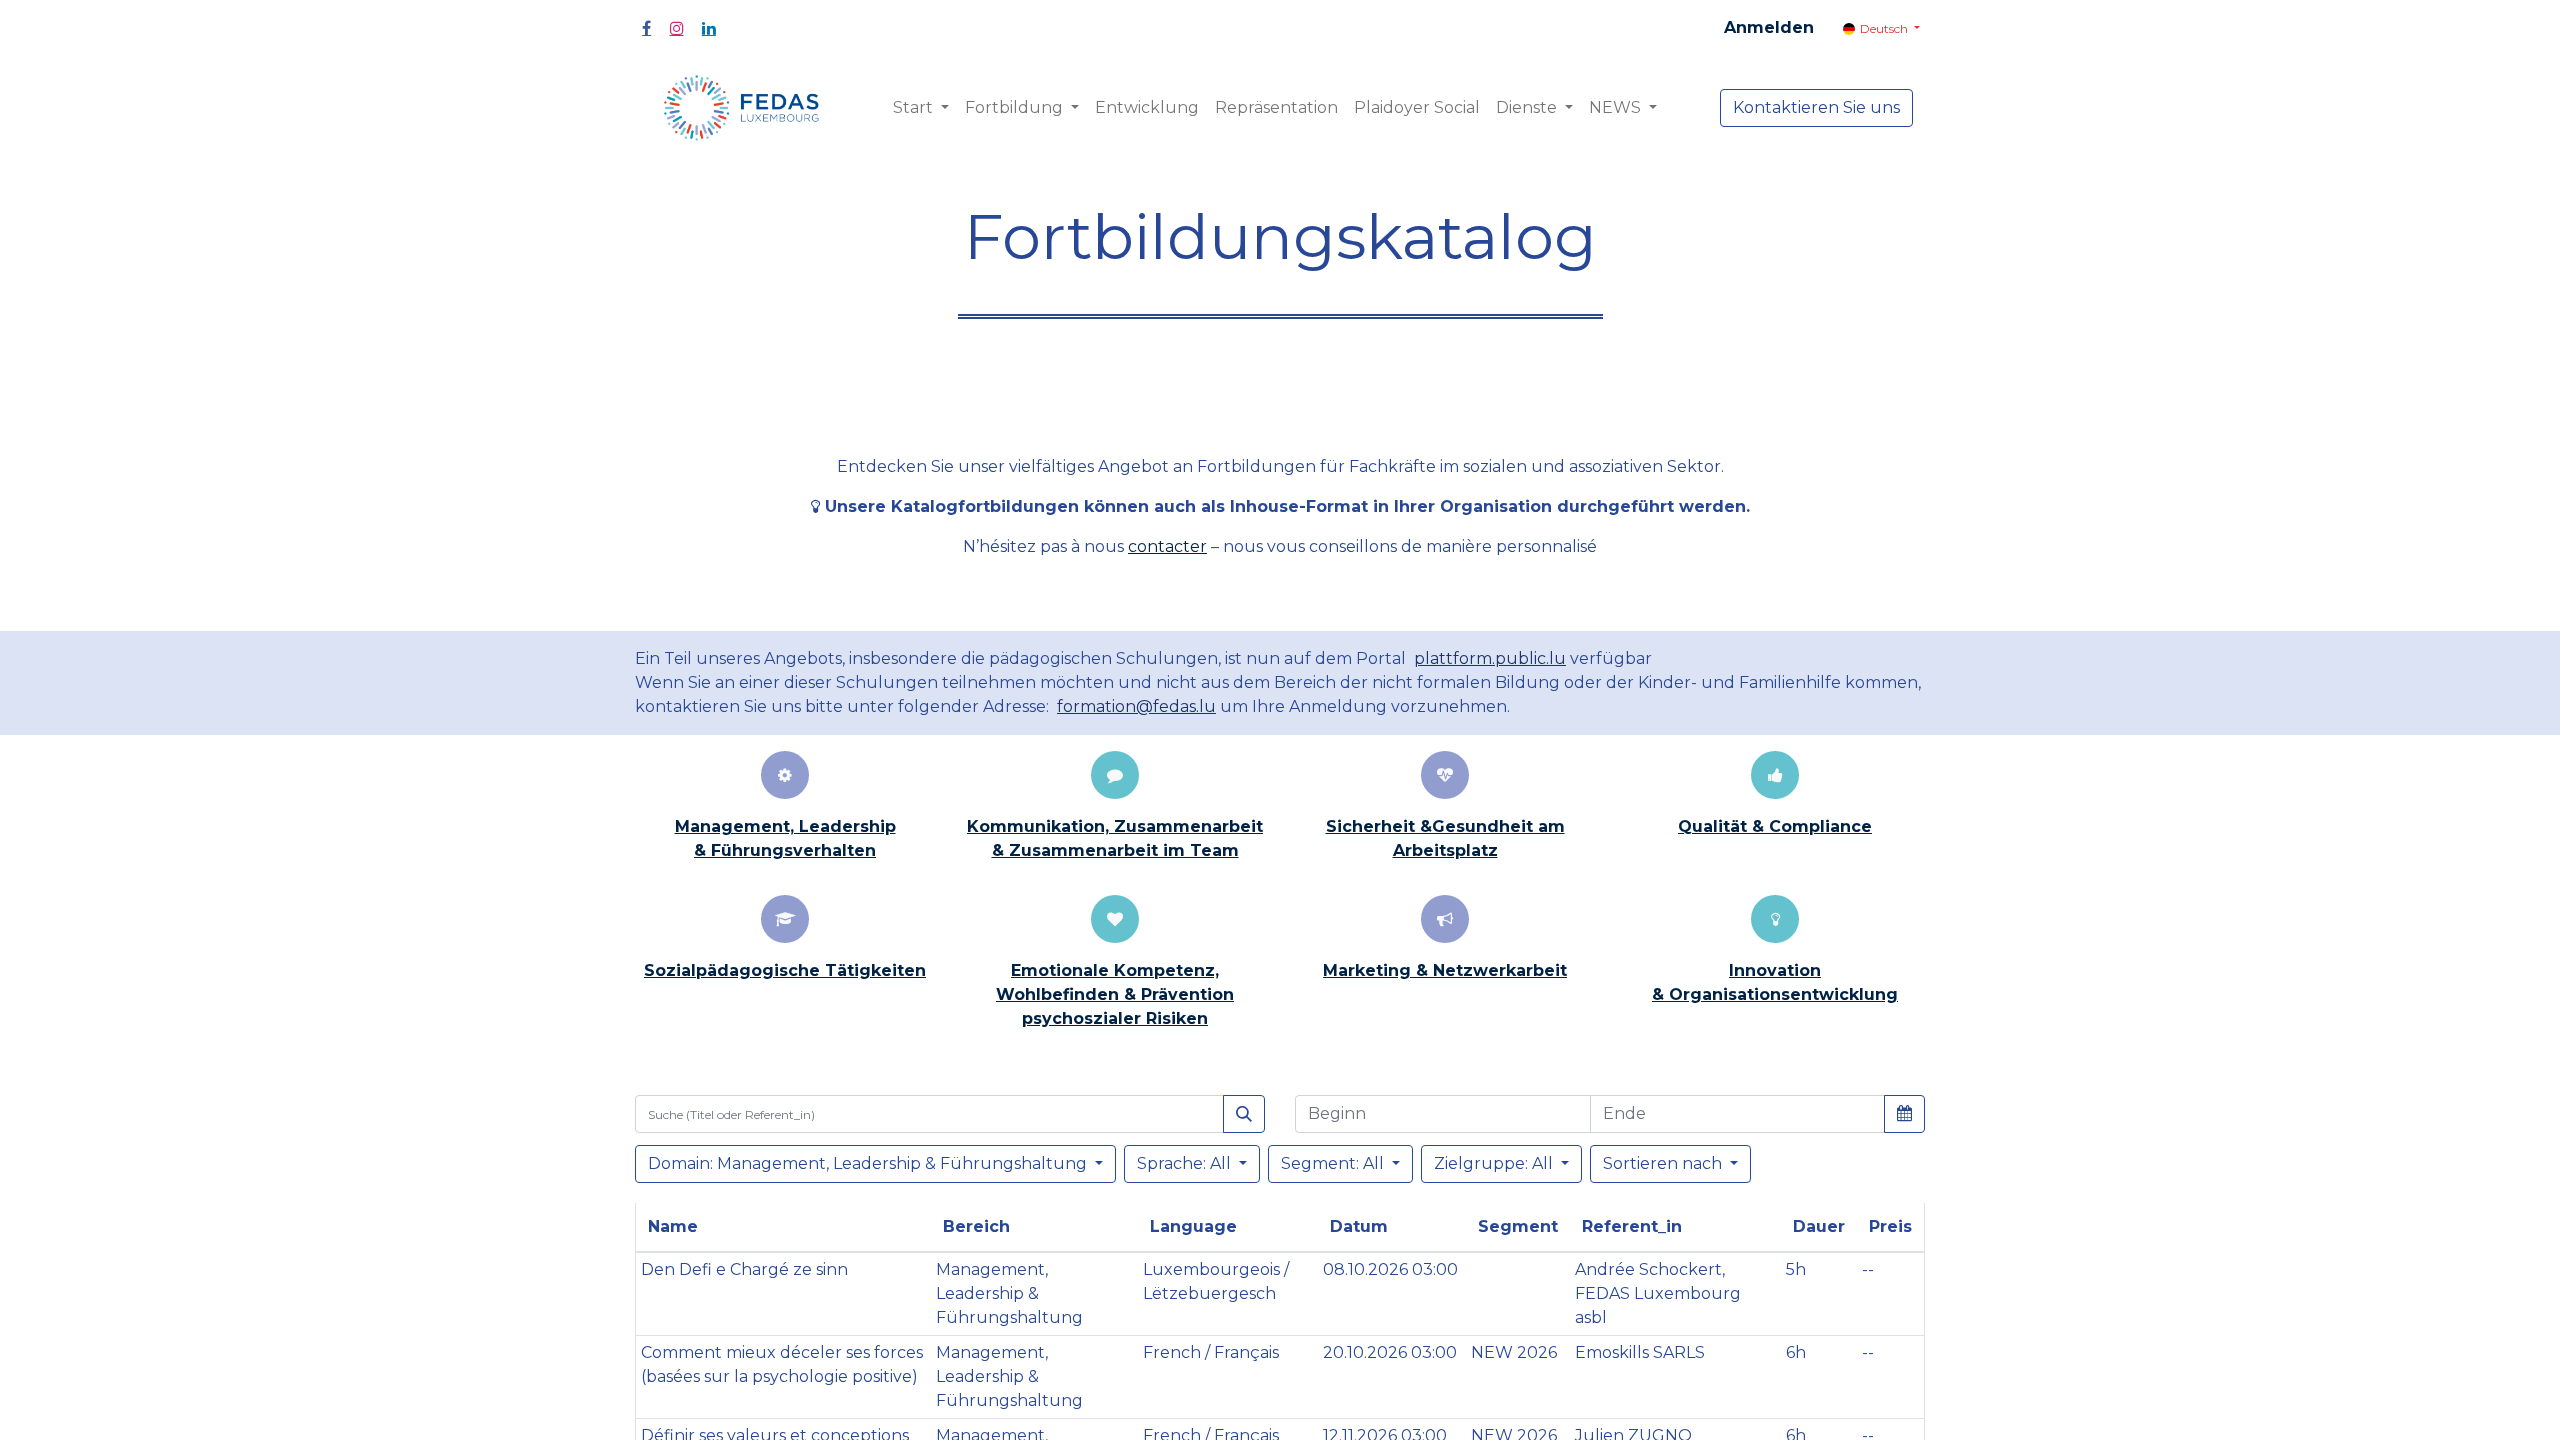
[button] (1904, 1113)
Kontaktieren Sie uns (1816, 107)
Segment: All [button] (1334, 1163)
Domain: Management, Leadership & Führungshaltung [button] (869, 1163)
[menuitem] (1147, 108)
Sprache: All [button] (1186, 1163)
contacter (1167, 546)
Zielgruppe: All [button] (1495, 1163)
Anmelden (1769, 27)
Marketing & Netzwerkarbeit (1445, 970)
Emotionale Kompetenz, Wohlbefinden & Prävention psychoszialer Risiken (1115, 994)
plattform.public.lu (1490, 658)
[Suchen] (1244, 1114)
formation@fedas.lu (1136, 706)
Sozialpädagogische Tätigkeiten (785, 970)
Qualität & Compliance (1775, 826)
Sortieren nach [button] (1662, 1163)
